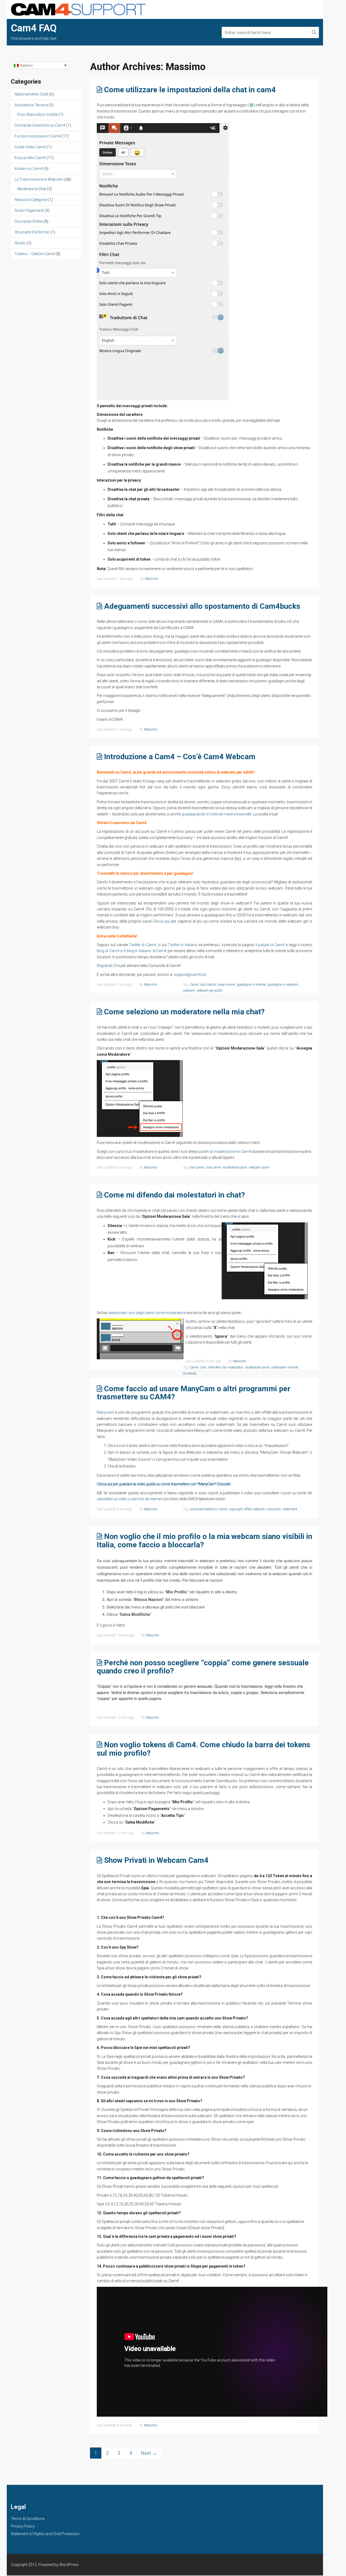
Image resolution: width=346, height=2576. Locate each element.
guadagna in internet (251, 985)
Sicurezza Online (29, 221)
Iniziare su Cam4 (29, 169)
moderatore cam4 (235, 1167)
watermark (290, 1509)
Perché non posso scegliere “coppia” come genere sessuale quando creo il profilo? (203, 1667)
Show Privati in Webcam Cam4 (156, 1860)
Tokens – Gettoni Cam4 (35, 254)
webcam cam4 (259, 1167)
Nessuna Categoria (31, 200)
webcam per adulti (209, 991)
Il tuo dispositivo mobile (37, 114)
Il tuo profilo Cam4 (30, 158)
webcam (189, 991)
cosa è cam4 (226, 985)
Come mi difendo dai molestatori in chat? (174, 1195)
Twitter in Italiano (182, 945)
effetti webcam (255, 1509)
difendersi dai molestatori (226, 1367)
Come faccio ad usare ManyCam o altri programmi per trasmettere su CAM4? (194, 1393)
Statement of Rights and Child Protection (45, 2534)
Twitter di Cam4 (142, 945)
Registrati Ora (108, 966)
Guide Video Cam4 (30, 147)
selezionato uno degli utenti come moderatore (147, 1313)
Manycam (105, 1412)
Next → (149, 2453)
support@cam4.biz (190, 975)
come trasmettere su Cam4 (209, 1509)
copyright (236, 1509)
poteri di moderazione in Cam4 (225, 1152)
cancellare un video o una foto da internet (129, 1499)
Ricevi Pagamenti (29, 210)
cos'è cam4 (208, 985)
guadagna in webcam (283, 985)
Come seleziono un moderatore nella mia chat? (184, 1012)
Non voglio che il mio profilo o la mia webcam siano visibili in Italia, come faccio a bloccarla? (204, 1541)
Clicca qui (161, 921)
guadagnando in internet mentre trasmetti (217, 814)
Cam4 (194, 985)
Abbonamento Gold (31, 94)
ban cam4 (197, 1167)
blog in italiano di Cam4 (147, 951)
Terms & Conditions (28, 2519)
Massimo (151, 579)
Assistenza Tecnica (31, 105)
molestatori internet (285, 1367)
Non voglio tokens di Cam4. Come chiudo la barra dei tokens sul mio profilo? (204, 1749)
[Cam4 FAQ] (78, 9)
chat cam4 (213, 1167)
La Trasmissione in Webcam (39, 179)
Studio (20, 243)
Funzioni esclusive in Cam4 (38, 136)
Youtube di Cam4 (270, 945)
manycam (274, 1509)
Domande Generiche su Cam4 (40, 125)
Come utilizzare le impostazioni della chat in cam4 (190, 90)
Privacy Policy (23, 2526)
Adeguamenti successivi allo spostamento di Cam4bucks (202, 606)
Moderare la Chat (32, 189)
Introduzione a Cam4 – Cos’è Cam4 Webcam (180, 757)
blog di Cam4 (108, 951)
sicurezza (190, 1373)
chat (203, 1367)
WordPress (69, 2565)
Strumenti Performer (32, 232)
